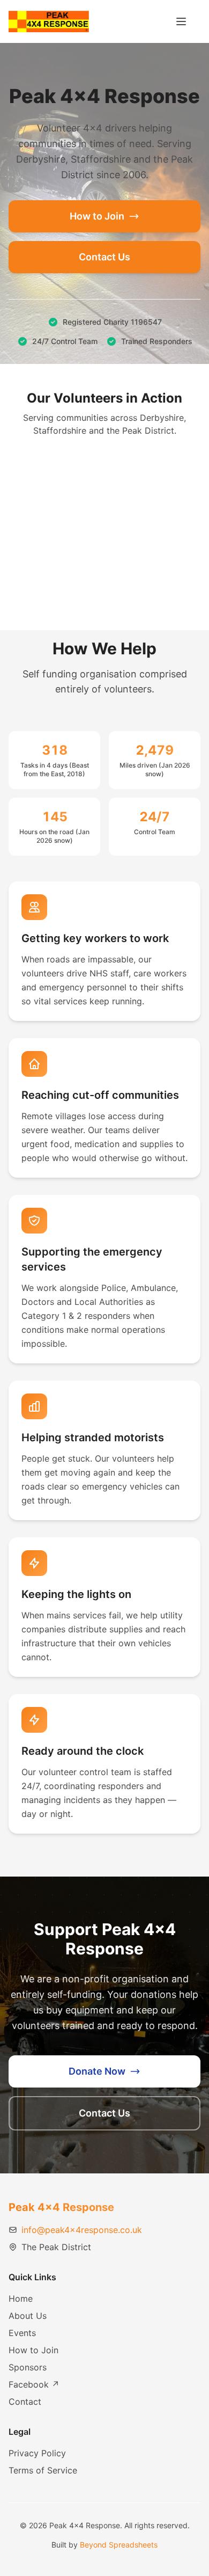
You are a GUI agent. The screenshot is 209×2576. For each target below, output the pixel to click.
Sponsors (28, 2367)
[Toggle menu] (181, 21)
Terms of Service (43, 2470)
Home (21, 2298)
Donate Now (97, 2071)
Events (22, 2333)
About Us (28, 2316)
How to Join (97, 216)
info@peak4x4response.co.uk (82, 2230)
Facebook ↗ (34, 2384)
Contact (25, 2402)
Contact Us (104, 257)
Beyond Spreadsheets (119, 2545)
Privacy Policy (37, 2453)
